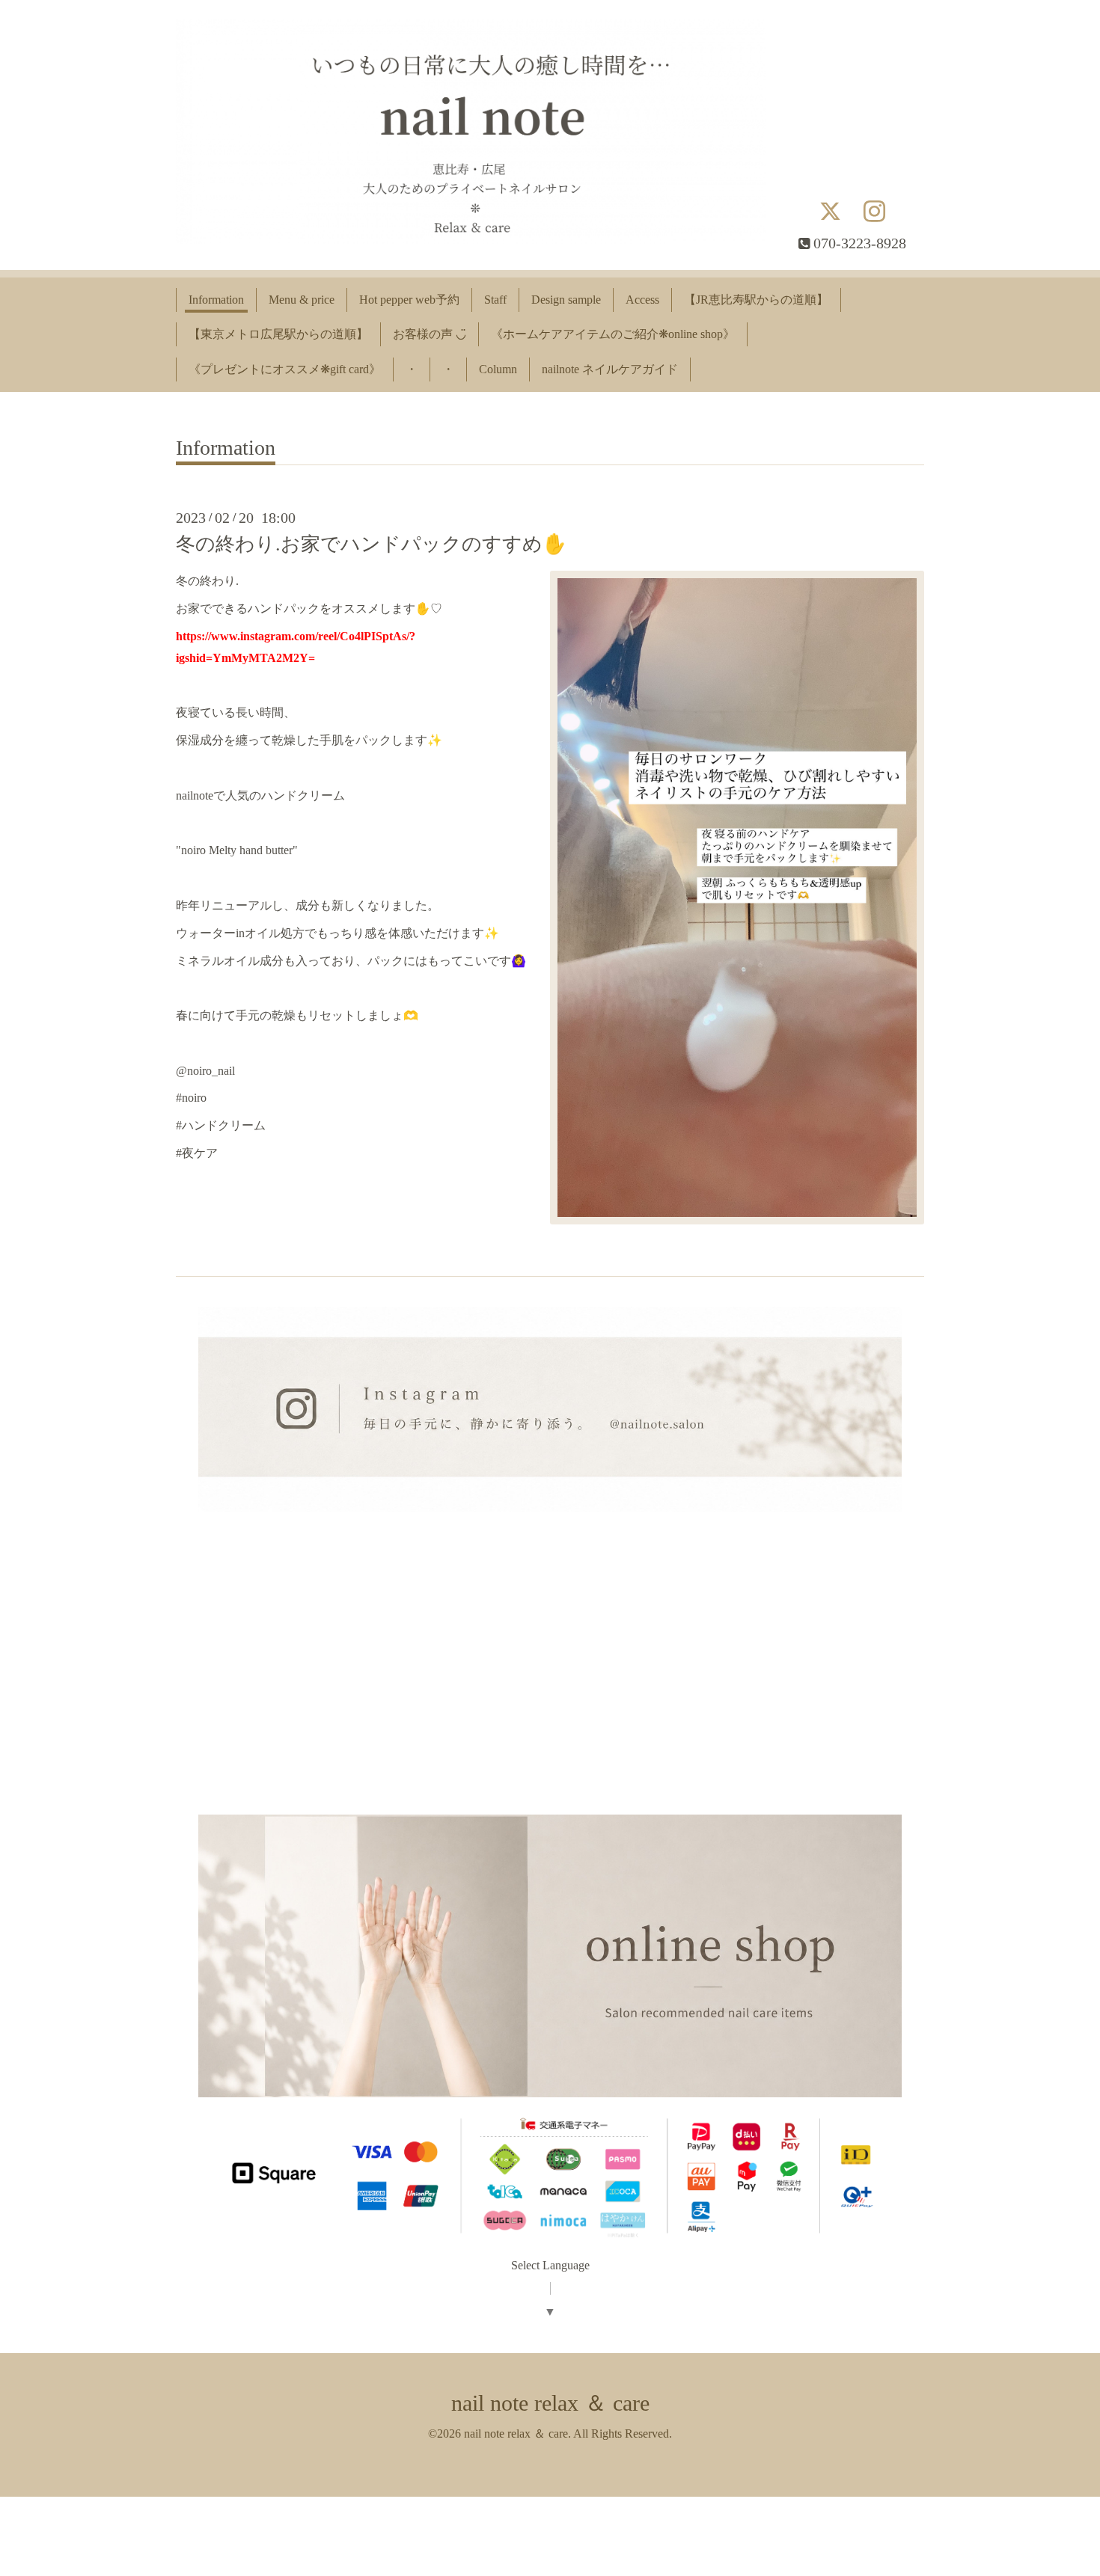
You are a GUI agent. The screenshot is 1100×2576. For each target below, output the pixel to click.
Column (498, 369)
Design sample (566, 300)
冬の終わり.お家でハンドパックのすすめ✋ (371, 544)
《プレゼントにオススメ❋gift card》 (285, 369)
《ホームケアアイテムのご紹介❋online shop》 (613, 334)
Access (642, 300)
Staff (495, 300)
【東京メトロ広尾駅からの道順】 (278, 334)
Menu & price (302, 300)
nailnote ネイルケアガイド (610, 369)
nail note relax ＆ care (550, 2403)
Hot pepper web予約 (409, 300)
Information (216, 300)
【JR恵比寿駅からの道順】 (756, 300)
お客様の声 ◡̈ (430, 334)
